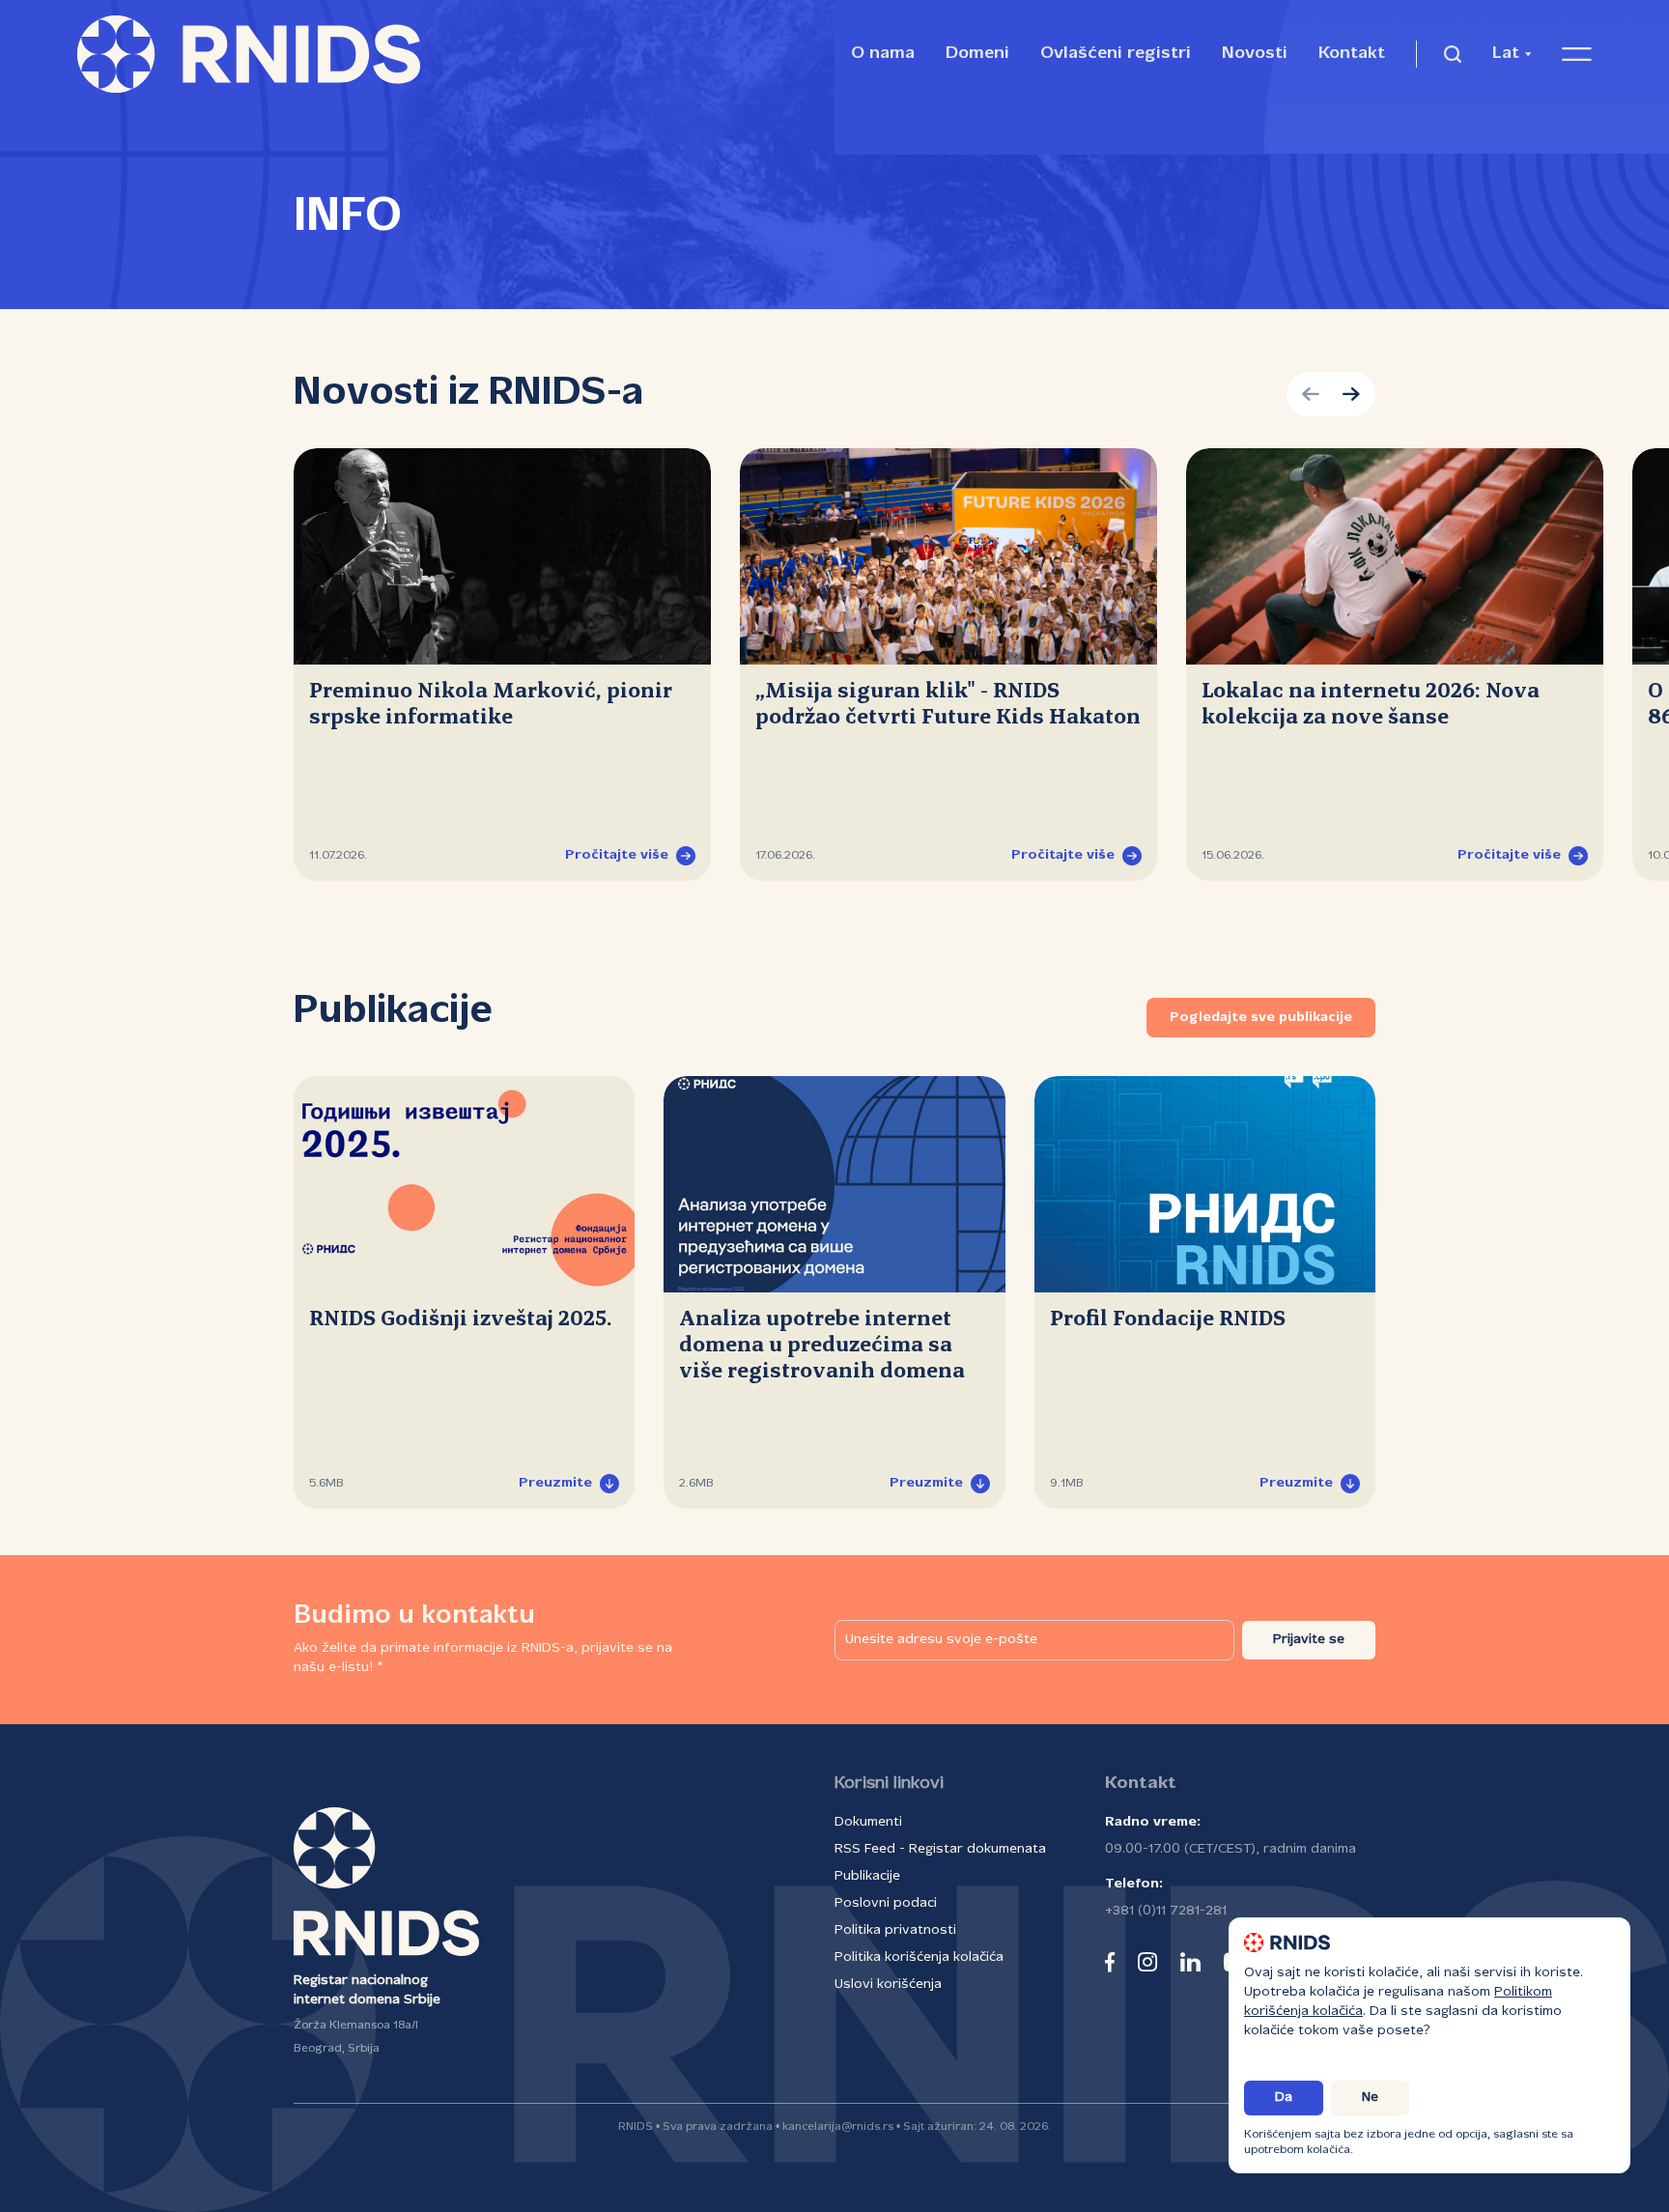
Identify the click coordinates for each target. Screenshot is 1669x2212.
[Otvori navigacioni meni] (1577, 54)
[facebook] (1110, 1962)
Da (1284, 2098)
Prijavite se (1309, 1640)
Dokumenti (868, 1822)
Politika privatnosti (895, 1930)
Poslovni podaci (886, 1903)
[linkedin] (1190, 1962)
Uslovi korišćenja (888, 1985)
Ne (1370, 2098)
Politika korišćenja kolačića (919, 1957)
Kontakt (1352, 54)
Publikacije (867, 1876)
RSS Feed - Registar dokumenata (940, 1849)
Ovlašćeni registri (1116, 54)
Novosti (1255, 54)
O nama (883, 54)
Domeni (977, 54)
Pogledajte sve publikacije (1261, 1018)
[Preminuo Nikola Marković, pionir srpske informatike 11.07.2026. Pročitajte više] (502, 556)
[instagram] (1147, 1962)
